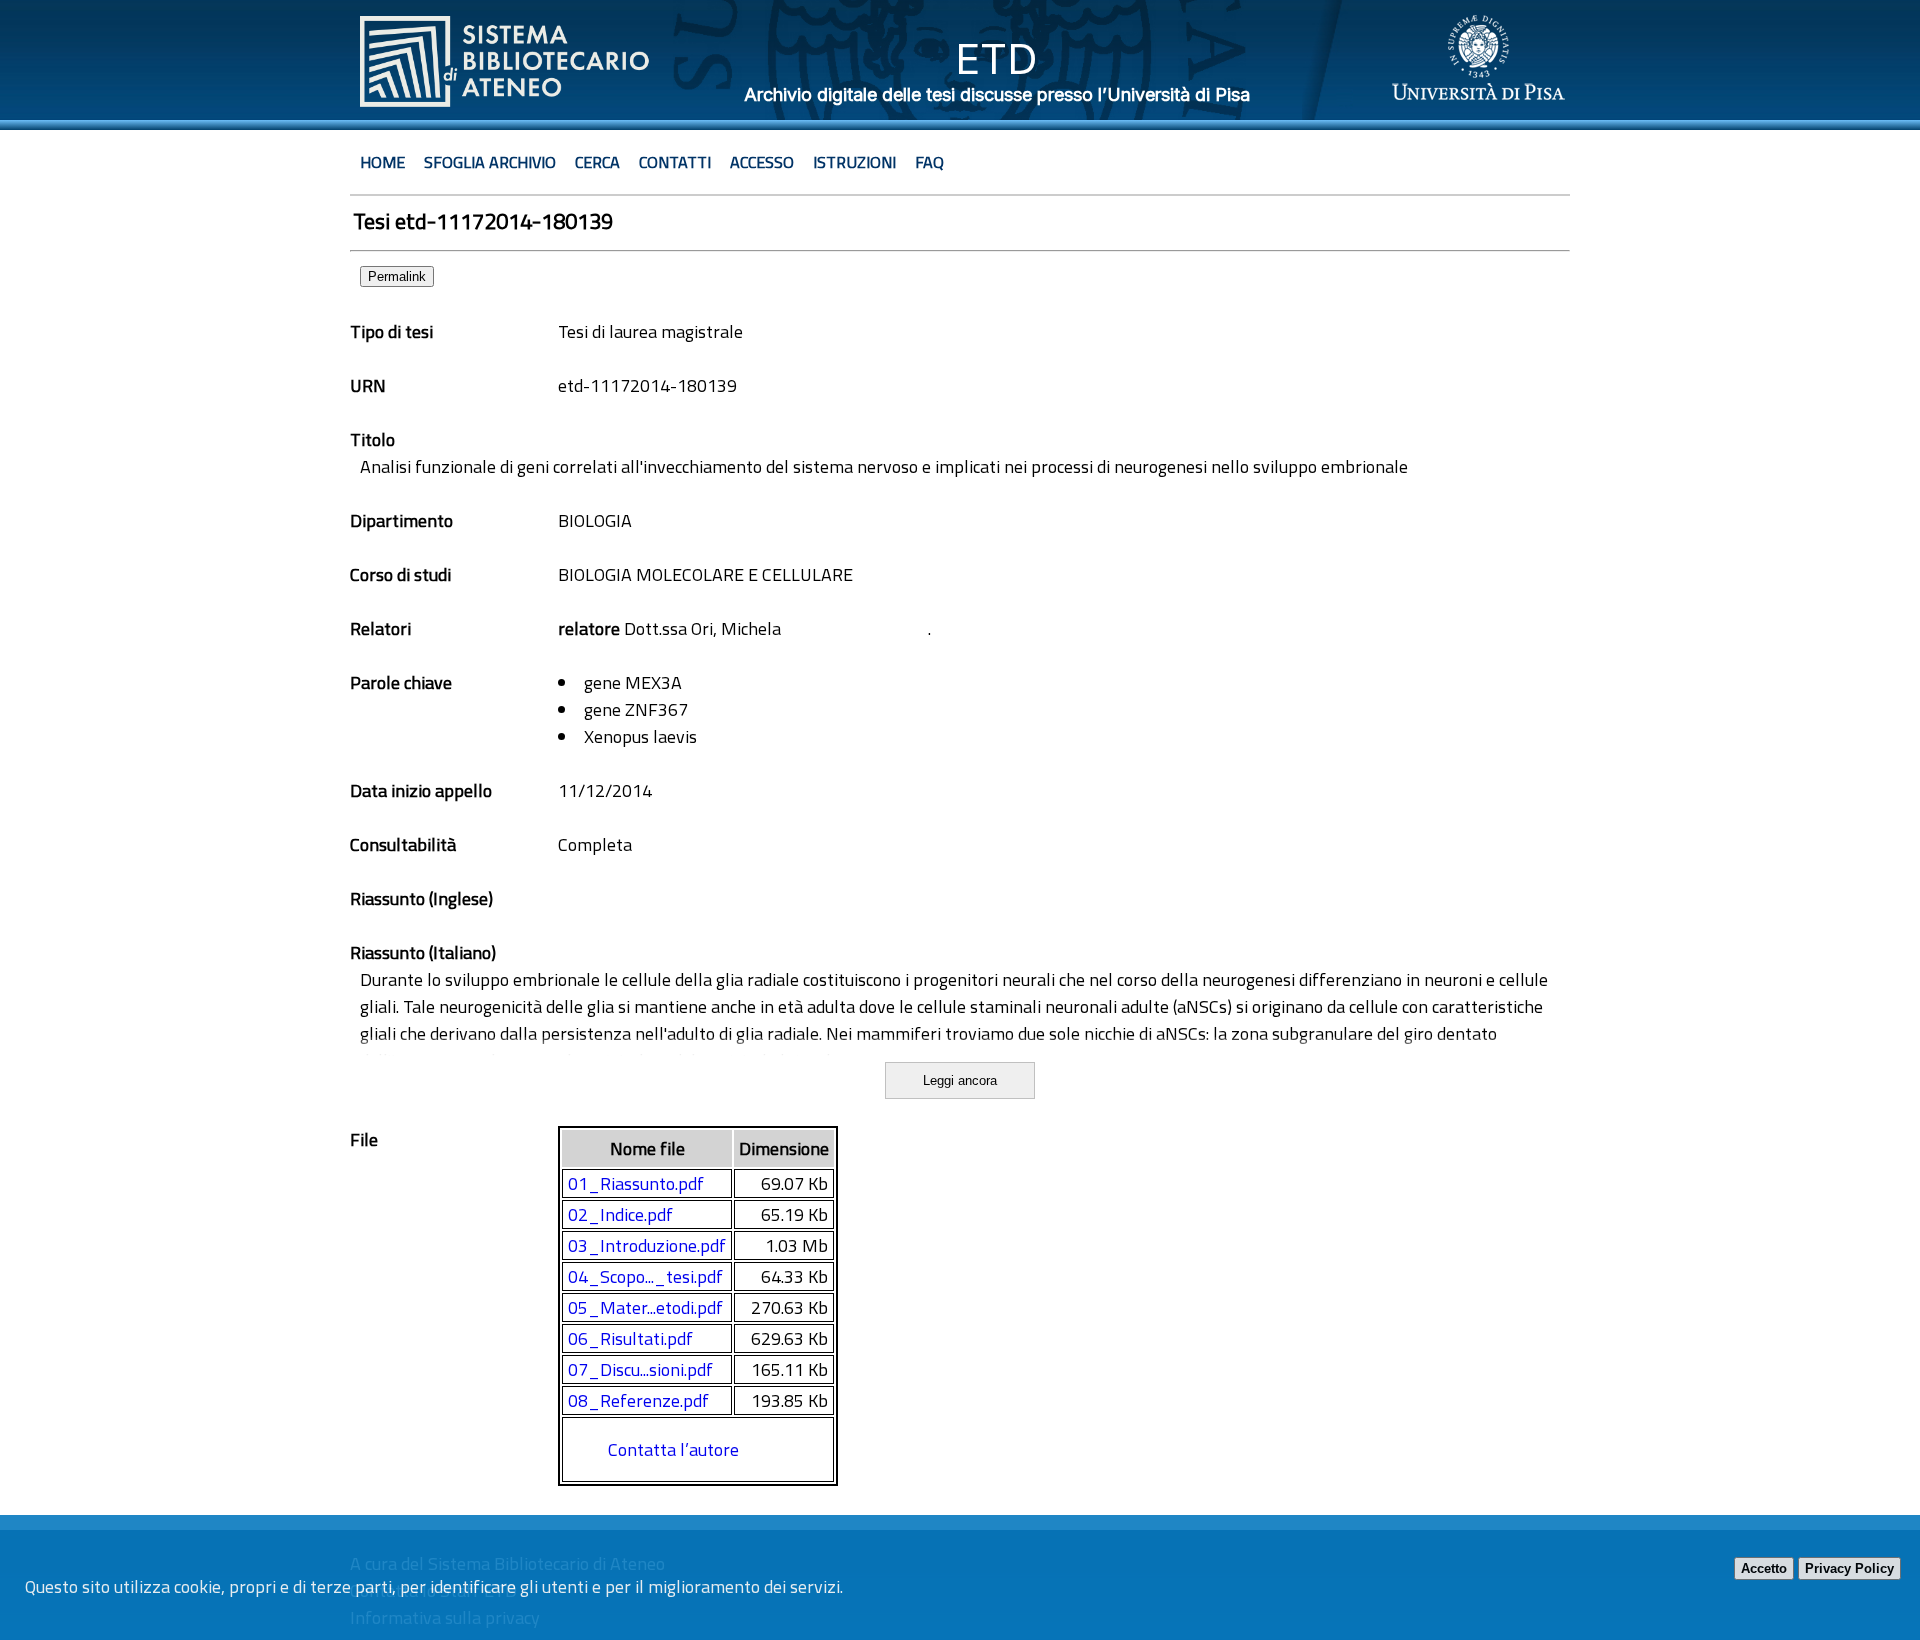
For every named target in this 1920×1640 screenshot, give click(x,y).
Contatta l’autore (673, 1449)
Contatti (675, 162)
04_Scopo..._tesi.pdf (645, 1276)
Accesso (762, 162)
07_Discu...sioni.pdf (640, 1369)
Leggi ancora (960, 1080)
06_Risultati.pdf (630, 1338)
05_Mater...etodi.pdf (645, 1307)
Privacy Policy (1849, 1568)
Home (382, 162)
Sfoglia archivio (490, 162)
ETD (996, 58)
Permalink (397, 276)
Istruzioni (854, 162)
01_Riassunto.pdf (636, 1183)
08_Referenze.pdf (638, 1400)
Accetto (1764, 1568)
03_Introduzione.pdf (647, 1245)
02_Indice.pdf (620, 1214)
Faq (929, 162)
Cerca (597, 162)
